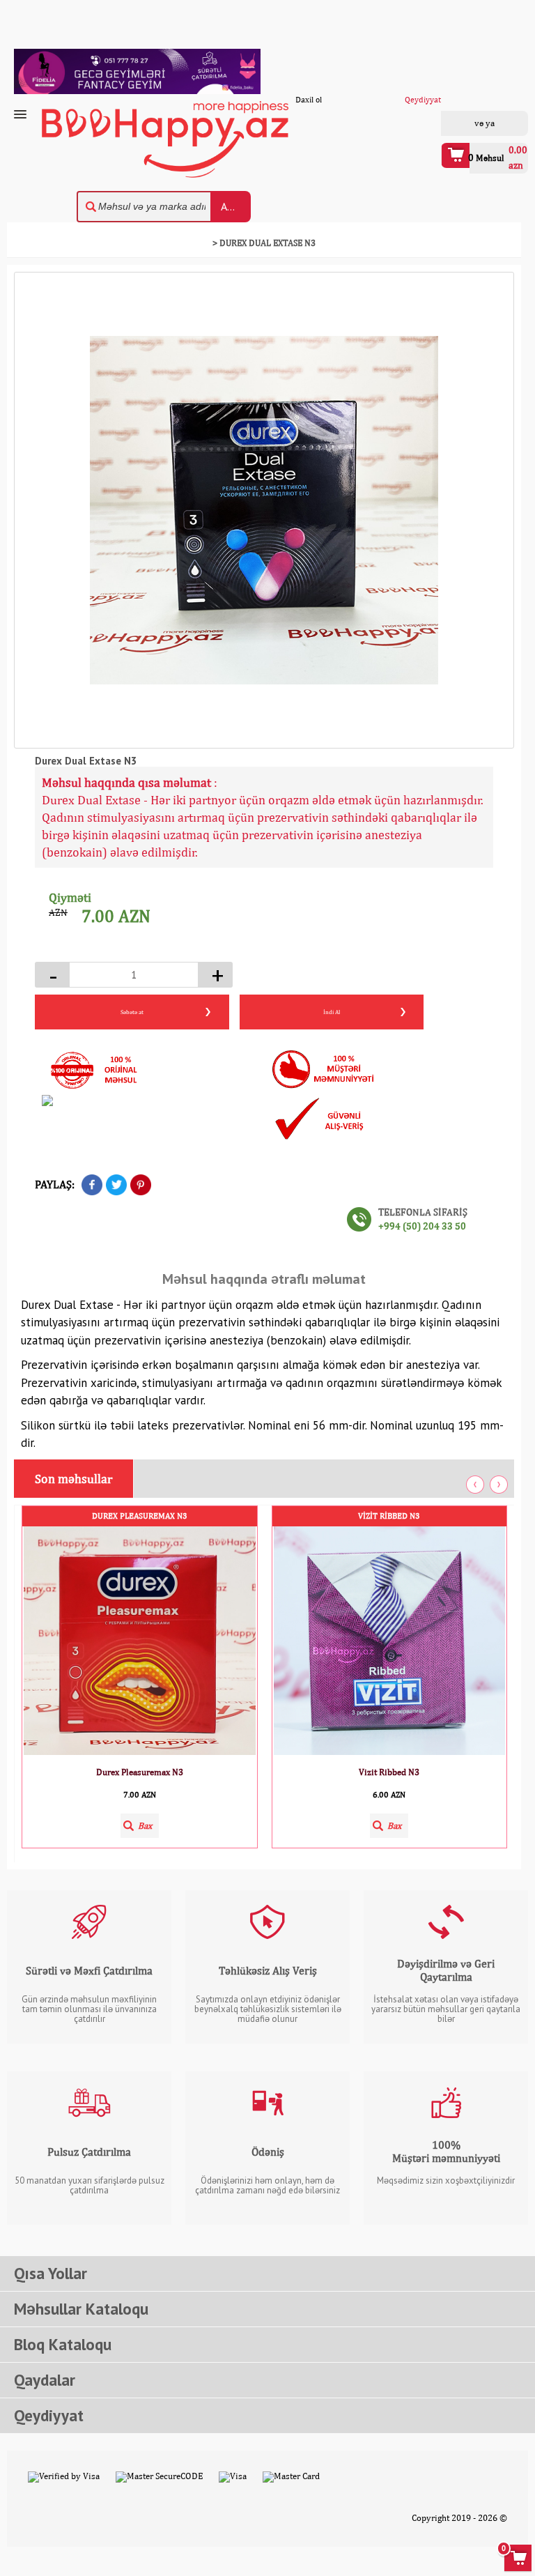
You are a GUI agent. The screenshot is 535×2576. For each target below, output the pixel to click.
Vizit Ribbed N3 (389, 1516)
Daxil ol (466, 123)
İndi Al (332, 1012)
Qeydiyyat (503, 123)
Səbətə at (132, 1012)
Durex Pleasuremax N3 (140, 1516)
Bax (145, 1826)
